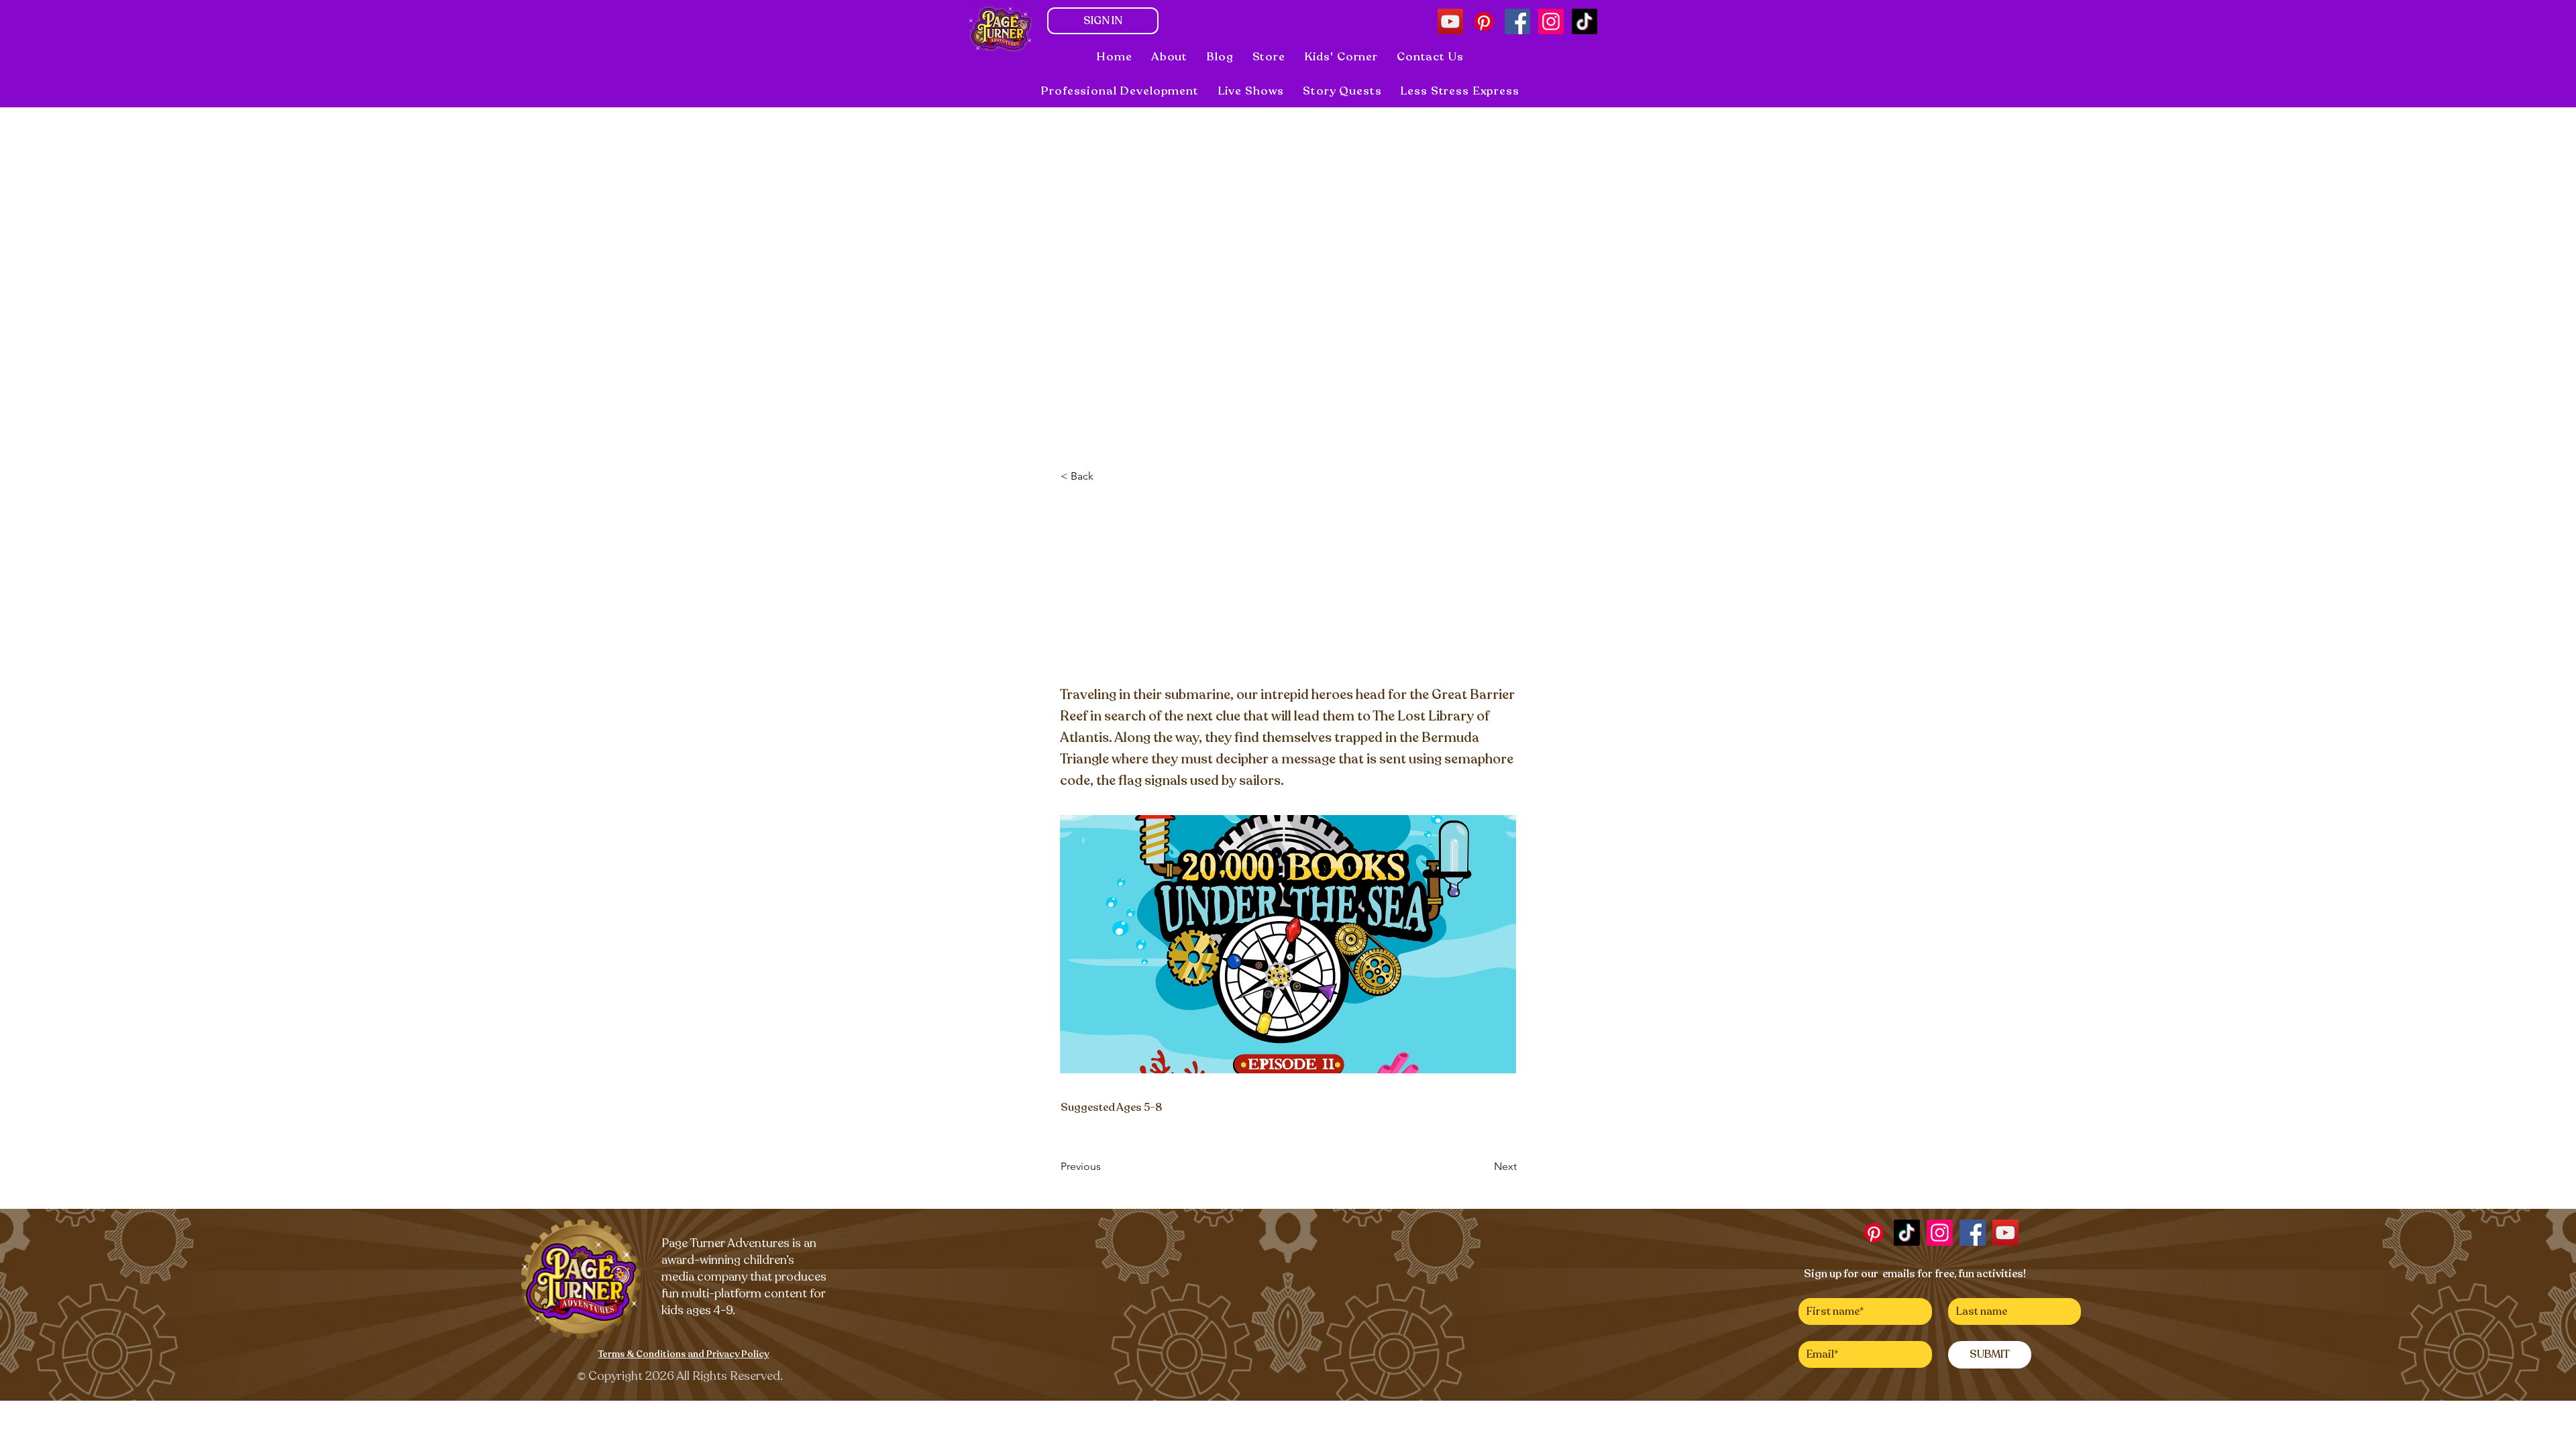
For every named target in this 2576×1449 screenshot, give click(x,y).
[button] (1251, 91)
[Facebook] (1517, 21)
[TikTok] (1585, 21)
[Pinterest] (1484, 21)
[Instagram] (1551, 21)
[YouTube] (1450, 21)
